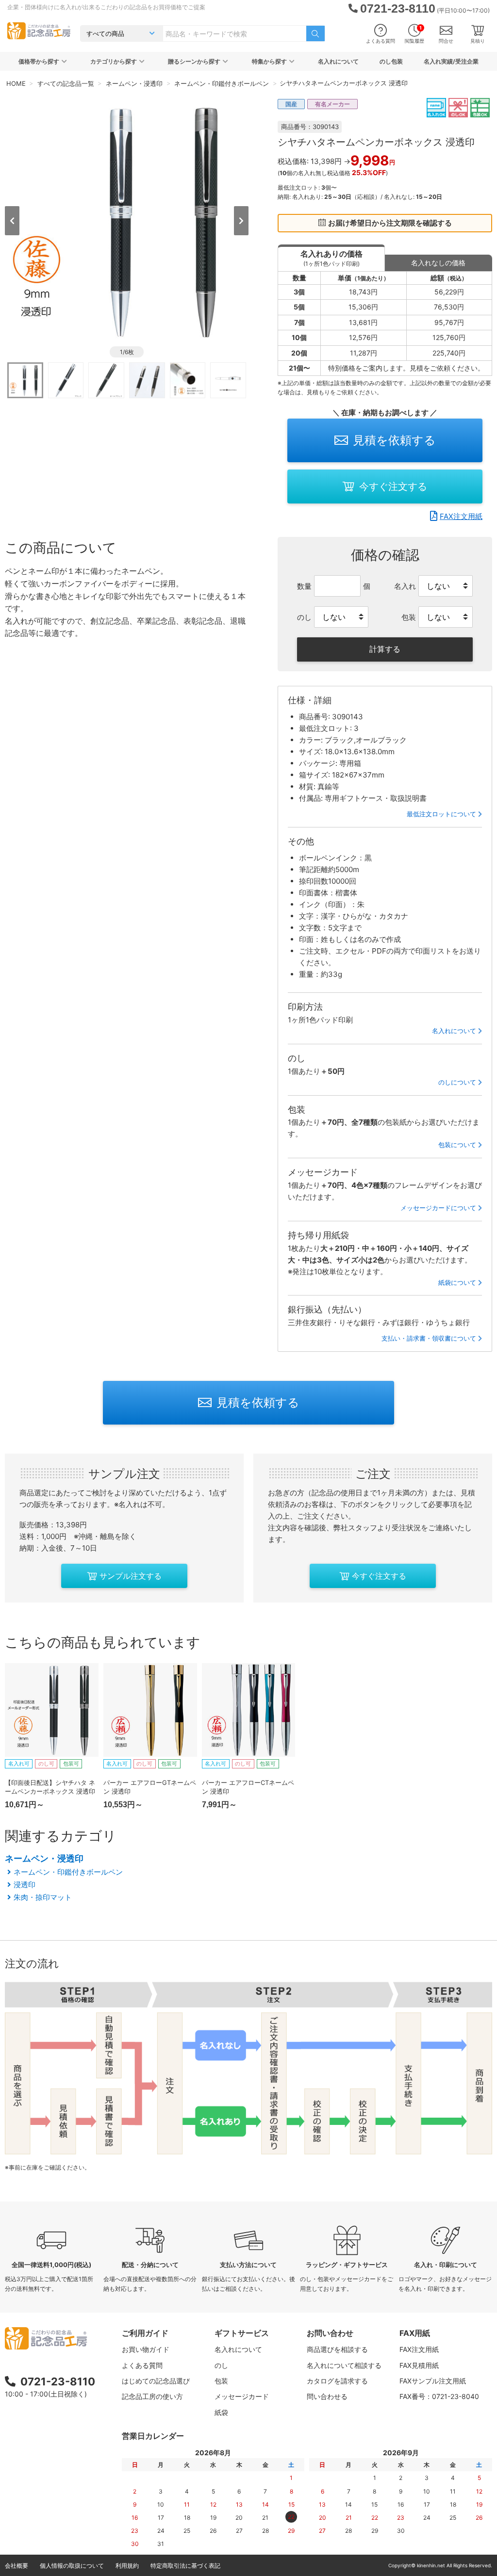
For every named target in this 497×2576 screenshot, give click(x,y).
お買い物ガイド (146, 2349)
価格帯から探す (39, 61)
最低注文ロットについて (441, 814)
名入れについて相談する (344, 2365)
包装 (221, 2381)
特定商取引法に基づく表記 (185, 2566)
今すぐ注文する (393, 486)
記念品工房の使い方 (152, 2396)
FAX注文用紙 (461, 516)
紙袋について (457, 1282)
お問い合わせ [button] (330, 2333)
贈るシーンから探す (194, 61)
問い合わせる (327, 2396)
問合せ (446, 41)
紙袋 (221, 2412)
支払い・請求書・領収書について (429, 1338)
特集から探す (269, 61)
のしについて (457, 1082)
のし (221, 2365)
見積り (478, 41)
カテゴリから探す (114, 61)
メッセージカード (242, 2396)
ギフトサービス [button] (242, 2333)
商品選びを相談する (337, 2349)
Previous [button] (12, 221)
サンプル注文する (131, 1576)
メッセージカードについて (438, 1208)
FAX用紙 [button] (415, 2333)
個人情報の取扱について (72, 2566)
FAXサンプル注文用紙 (433, 2381)
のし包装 (391, 61)
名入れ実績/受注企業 (451, 61)
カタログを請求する (337, 2381)
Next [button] (241, 221)
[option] (127, 220)
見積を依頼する (394, 440)
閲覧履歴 (414, 34)
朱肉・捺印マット (43, 1897)
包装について (457, 1145)
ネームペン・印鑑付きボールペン (68, 1872)
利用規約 (127, 2566)
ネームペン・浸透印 (44, 1858)
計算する (385, 649)
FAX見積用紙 (419, 2365)
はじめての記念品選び (156, 2381)
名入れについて (338, 61)
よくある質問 (381, 41)
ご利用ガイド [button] (145, 2333)
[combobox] (235, 33)
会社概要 (17, 2566)
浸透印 (25, 1885)
